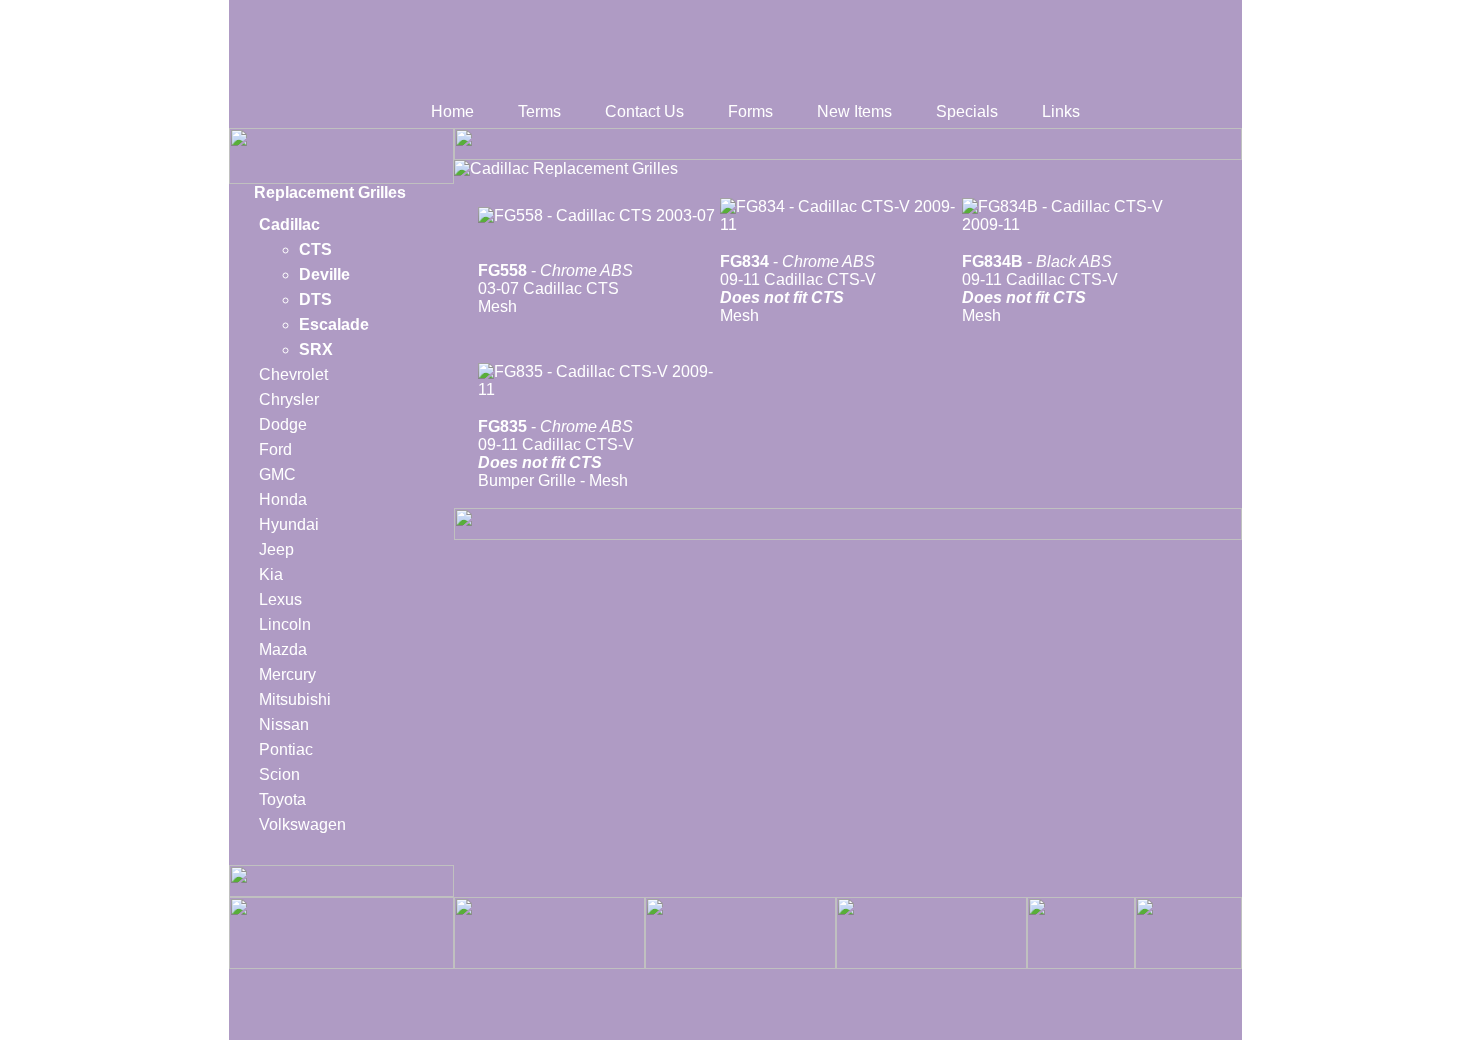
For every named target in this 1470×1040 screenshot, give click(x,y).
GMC (277, 474)
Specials (967, 111)
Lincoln (285, 624)
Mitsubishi (295, 699)
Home (452, 111)
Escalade (334, 324)
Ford (275, 449)
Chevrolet (293, 374)
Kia (271, 574)
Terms (539, 111)
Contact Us (644, 111)
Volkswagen (302, 824)
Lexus (280, 599)
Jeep (276, 549)
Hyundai (289, 524)
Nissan (284, 724)
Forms (750, 111)
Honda (283, 499)
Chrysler (289, 399)
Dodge (283, 424)
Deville (324, 274)
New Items (854, 111)
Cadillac (289, 224)
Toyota (282, 799)
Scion (279, 774)
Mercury (287, 674)
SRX (316, 349)
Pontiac (286, 749)
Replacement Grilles (330, 192)
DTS (315, 299)
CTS (315, 249)
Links (1061, 111)
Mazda (283, 649)
